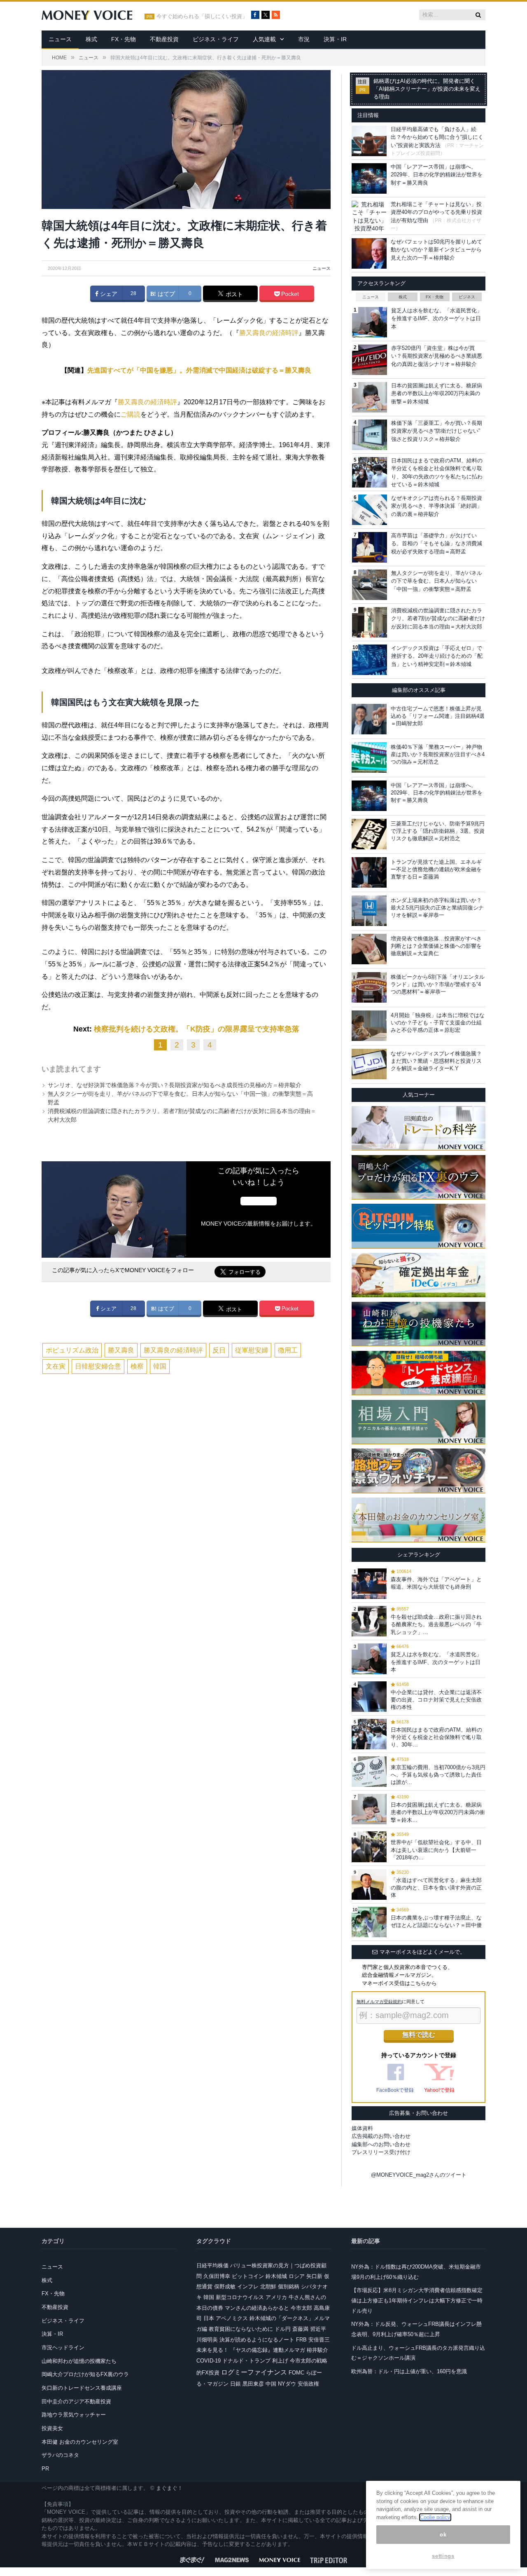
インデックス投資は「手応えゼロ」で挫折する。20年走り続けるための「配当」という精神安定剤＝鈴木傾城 (437, 656)
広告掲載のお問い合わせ (381, 2136)
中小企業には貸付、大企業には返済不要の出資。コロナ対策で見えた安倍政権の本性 (436, 1700)
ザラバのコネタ (60, 2455)
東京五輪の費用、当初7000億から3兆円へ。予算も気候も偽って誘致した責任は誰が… (438, 1775)
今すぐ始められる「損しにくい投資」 (202, 16)
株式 (91, 39)
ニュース (60, 39)
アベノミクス (232, 2318)
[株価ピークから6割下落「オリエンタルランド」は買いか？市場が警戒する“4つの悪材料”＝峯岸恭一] (369, 987)
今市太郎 (301, 2308)
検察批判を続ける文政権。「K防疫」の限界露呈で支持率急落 (197, 1029)
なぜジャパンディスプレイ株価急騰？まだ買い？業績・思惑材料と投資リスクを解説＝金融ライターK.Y (436, 1061)
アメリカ (276, 2297)
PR (45, 2469)
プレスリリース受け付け (381, 2152)
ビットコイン (248, 2276)
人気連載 (264, 39)
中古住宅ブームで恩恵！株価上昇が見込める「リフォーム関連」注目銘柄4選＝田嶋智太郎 (438, 716)
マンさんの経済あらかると (257, 2308)
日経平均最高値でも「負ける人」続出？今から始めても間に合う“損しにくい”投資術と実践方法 (437, 137)
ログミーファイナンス (254, 2372)
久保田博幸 (217, 2276)
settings (443, 2556)
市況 (304, 39)
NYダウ (287, 2384)
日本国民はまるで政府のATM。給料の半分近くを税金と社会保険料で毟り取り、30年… (436, 1737)
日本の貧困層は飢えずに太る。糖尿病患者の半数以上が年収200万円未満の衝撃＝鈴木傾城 (437, 394)
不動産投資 (164, 39)
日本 (209, 2318)
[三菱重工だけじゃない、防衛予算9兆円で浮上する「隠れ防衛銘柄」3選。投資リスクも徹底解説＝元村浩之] (369, 834)
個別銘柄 (289, 2287)
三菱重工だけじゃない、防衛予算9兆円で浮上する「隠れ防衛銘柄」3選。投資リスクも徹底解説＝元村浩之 (438, 831)
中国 (271, 2384)
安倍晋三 (319, 2340)
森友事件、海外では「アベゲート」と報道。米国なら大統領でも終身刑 (436, 1583)
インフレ (248, 2287)
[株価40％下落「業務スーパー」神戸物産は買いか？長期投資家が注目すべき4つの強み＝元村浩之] (369, 757)
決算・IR (335, 39)
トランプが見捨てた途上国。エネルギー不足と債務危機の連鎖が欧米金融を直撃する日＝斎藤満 (436, 869)
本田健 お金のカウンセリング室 (80, 2442)
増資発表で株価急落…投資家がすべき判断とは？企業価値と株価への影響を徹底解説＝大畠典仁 (436, 946)
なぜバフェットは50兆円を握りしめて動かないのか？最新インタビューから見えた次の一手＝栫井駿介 (436, 250)
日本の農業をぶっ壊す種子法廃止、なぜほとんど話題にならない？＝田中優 (436, 1921)
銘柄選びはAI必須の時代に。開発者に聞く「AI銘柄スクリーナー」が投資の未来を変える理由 (427, 89)
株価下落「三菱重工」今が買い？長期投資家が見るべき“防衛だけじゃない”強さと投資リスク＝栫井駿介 (437, 431)
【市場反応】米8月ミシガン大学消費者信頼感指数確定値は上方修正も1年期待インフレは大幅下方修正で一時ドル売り (417, 2300)
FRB (301, 2340)
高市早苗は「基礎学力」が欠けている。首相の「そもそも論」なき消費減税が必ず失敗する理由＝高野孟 (437, 544)
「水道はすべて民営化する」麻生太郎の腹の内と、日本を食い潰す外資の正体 (436, 1888)
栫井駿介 (317, 2350)
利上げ (280, 2361)
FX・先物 (124, 39)
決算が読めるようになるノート (257, 2340)
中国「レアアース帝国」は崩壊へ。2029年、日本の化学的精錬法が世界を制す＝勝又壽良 (437, 175)
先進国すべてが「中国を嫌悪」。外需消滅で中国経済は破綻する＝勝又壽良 (199, 370)
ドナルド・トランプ (246, 2361)
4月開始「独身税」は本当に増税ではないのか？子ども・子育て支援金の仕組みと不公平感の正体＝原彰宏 (438, 1023)
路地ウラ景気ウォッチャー (74, 2415)
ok (443, 2535)
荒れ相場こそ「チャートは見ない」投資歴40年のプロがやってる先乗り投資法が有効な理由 (436, 212)
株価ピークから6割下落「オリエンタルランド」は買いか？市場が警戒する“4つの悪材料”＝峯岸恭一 (438, 984)
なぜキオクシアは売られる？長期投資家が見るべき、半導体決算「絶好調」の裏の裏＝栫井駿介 (437, 506)
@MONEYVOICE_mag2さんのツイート (419, 2175)
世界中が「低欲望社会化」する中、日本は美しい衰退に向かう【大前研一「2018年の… (436, 1850)
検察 (137, 1366)
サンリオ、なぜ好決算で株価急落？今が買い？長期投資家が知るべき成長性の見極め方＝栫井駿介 (175, 1085)
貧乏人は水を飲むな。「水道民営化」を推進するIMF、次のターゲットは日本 (437, 319)
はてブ (166, 294)
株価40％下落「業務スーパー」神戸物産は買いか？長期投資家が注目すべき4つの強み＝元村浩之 (438, 754)
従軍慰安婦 (252, 1350)
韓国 (160, 1366)
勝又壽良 (121, 1350)
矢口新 (314, 2276)
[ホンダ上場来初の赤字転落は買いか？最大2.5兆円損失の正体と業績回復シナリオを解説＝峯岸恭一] (369, 911)
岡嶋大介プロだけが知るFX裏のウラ (85, 2374)
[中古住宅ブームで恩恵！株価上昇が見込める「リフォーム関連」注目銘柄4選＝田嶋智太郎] (369, 719)
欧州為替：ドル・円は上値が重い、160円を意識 (409, 2371)
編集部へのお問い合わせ (381, 2144)
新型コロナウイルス (240, 2297)
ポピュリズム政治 (72, 1350)
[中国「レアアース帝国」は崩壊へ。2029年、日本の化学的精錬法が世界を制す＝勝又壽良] (369, 796)
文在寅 (56, 1366)
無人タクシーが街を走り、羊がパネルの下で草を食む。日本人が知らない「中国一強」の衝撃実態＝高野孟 (437, 581)
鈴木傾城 (276, 2276)
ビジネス (467, 297)
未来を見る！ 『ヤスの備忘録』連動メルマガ (251, 2350)
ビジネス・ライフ (216, 39)
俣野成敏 (225, 2287)
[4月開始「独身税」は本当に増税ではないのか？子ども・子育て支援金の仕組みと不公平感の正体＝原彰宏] (369, 1026)
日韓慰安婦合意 (98, 1366)
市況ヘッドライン (63, 2347)
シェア (108, 294)
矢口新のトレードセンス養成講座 (82, 2388)
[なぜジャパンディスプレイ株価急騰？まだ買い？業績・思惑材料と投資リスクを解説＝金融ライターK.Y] (369, 1064)
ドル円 (283, 2329)
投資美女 (52, 2428)
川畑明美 (207, 2340)
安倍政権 (308, 2384)
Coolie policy (435, 2517)
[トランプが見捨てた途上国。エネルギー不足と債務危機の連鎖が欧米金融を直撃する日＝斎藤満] (369, 872)
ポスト (233, 294)
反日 (219, 1350)
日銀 (236, 2384)
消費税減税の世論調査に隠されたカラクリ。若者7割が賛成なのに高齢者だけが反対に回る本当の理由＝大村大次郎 (438, 619)
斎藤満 (300, 2329)
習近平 (318, 2329)
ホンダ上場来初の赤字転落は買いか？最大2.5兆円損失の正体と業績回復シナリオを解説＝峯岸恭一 (437, 908)
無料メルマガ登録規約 (379, 2002)
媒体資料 (362, 2128)
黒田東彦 (253, 2384)
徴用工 (288, 1350)
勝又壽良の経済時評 (269, 333)
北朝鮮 (268, 2287)
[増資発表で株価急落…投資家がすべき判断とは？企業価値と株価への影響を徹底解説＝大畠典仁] (369, 949)
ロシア (297, 2276)
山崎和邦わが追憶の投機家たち (79, 2361)
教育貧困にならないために (241, 2329)
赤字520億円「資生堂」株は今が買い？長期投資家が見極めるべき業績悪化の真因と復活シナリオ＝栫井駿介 (437, 356)
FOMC (296, 2373)
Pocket (289, 294)
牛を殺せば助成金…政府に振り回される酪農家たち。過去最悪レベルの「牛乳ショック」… (436, 1624)
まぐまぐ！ (169, 2488)
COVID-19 (209, 2361)
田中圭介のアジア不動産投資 (76, 2401)
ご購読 (131, 414)
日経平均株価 (212, 2265)
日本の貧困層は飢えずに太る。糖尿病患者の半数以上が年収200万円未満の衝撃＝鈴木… (438, 1812)
